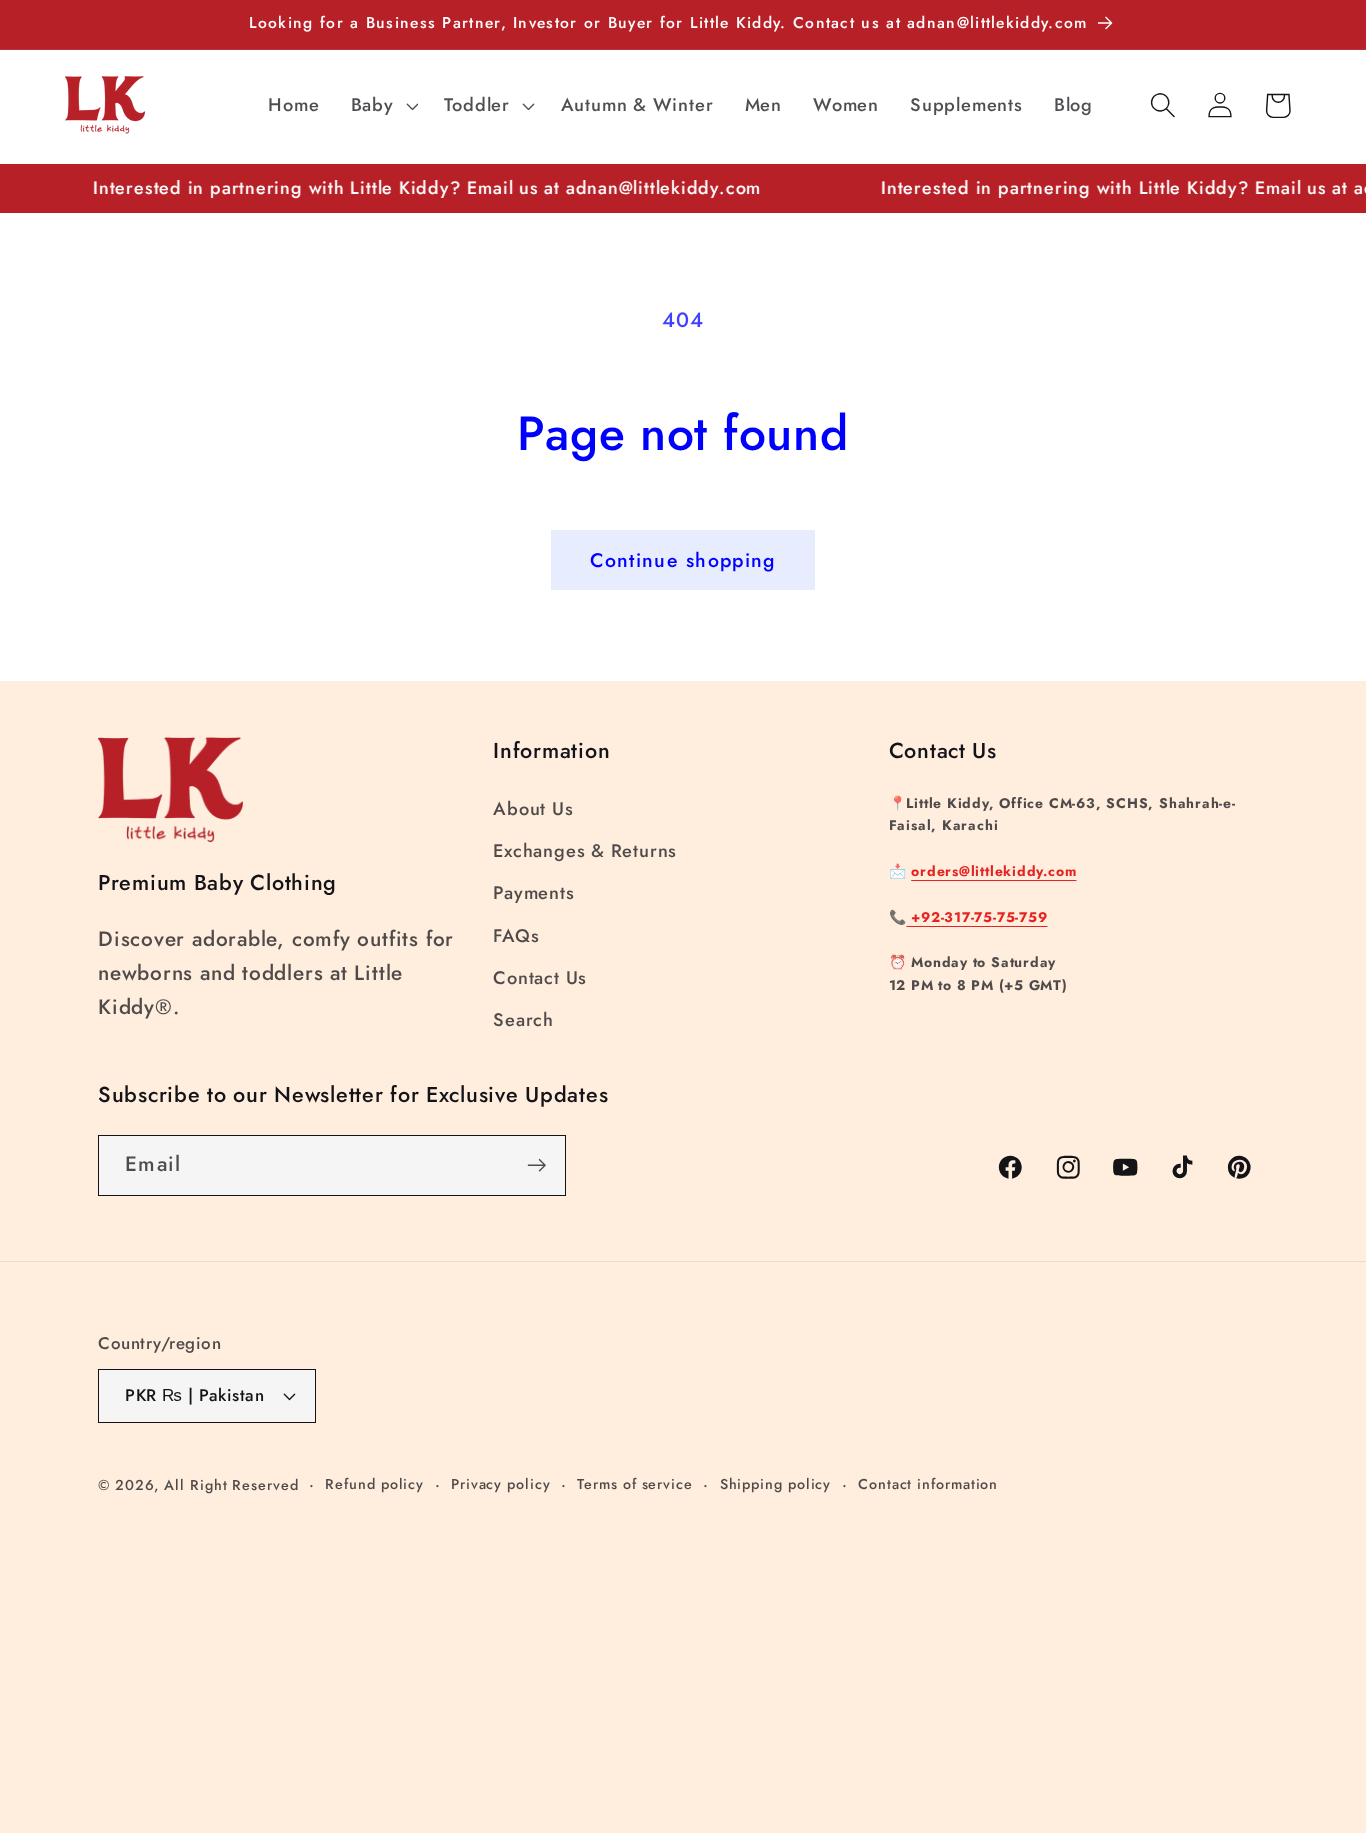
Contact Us (540, 978)
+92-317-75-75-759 (976, 917)
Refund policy (374, 1484)
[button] (382, 105)
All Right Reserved (231, 1485)
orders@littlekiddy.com (993, 871)
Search (523, 1020)
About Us (533, 809)
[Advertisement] (600, 1637)
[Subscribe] (536, 1165)
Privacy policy (501, 1484)
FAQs (516, 936)
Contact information (928, 1484)
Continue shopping (682, 560)
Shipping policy (776, 1484)
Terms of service (635, 1484)
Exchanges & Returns (585, 851)
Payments (533, 893)
